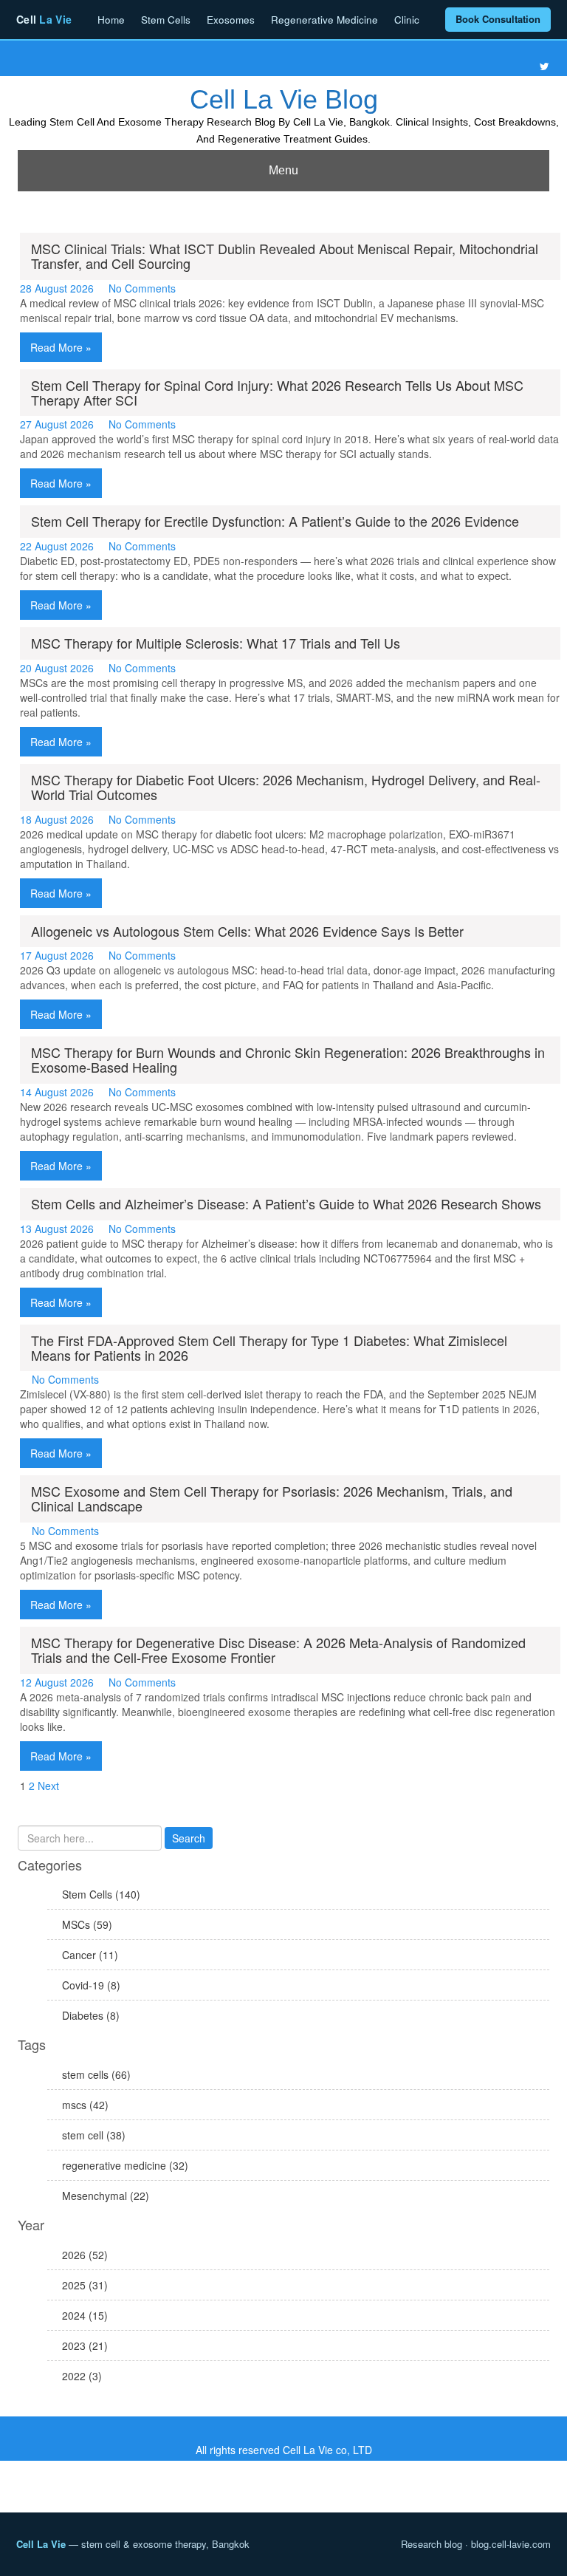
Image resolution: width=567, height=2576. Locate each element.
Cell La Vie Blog (284, 99)
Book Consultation (498, 19)
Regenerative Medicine (324, 20)
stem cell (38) (94, 2135)
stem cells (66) (96, 2074)
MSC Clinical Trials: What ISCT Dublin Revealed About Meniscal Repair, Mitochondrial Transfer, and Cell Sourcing (285, 256)
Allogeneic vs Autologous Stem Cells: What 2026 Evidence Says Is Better (247, 931)
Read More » (61, 347)
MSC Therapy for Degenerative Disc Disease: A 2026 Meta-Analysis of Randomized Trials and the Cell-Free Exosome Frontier (278, 1650)
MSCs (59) (87, 1924)
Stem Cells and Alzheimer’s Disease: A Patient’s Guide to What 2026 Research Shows (286, 1203)
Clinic (407, 20)
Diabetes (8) (91, 2015)
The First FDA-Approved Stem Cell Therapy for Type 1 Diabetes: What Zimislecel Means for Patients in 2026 (269, 1347)
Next (48, 1786)
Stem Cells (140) (101, 1894)
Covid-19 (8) (91, 1985)
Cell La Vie (41, 2544)
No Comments (142, 288)
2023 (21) (85, 2346)
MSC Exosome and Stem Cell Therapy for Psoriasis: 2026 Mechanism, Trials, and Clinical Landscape (272, 1498)
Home (111, 20)
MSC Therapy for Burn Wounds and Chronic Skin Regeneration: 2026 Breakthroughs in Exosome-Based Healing (288, 1059)
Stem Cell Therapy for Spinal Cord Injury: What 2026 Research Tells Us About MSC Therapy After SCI (277, 392)
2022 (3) (82, 2376)
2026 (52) (85, 2255)
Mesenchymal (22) (106, 2196)
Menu (283, 170)
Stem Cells (166, 20)
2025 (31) (85, 2285)
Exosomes (231, 20)
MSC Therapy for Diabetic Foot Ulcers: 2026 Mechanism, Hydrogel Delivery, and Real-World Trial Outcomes (286, 787)
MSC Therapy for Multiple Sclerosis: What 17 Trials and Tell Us (216, 643)
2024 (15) (85, 2315)
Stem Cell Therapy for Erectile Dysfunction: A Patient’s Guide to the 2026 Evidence (275, 521)
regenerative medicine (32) (125, 2165)
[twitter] (544, 66)
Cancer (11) (90, 1955)
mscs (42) (85, 2105)
